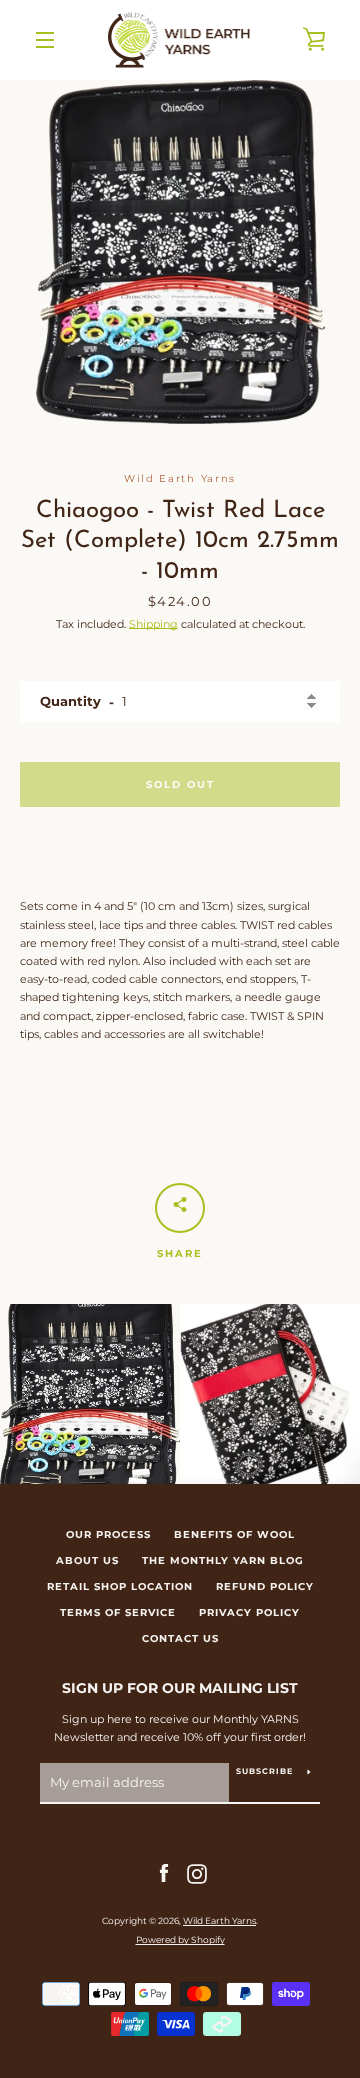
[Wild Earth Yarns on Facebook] (164, 1873)
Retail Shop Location (120, 1586)
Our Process (108, 1534)
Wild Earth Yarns (219, 1920)
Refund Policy (265, 1586)
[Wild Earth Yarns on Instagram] (197, 1873)
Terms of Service (118, 1612)
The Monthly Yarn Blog (223, 1560)
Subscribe (264, 1771)
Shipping (153, 624)
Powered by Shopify (180, 1939)
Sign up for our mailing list (180, 1688)
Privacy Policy (249, 1612)
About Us (87, 1560)
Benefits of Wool (234, 1534)
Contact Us (180, 1638)
